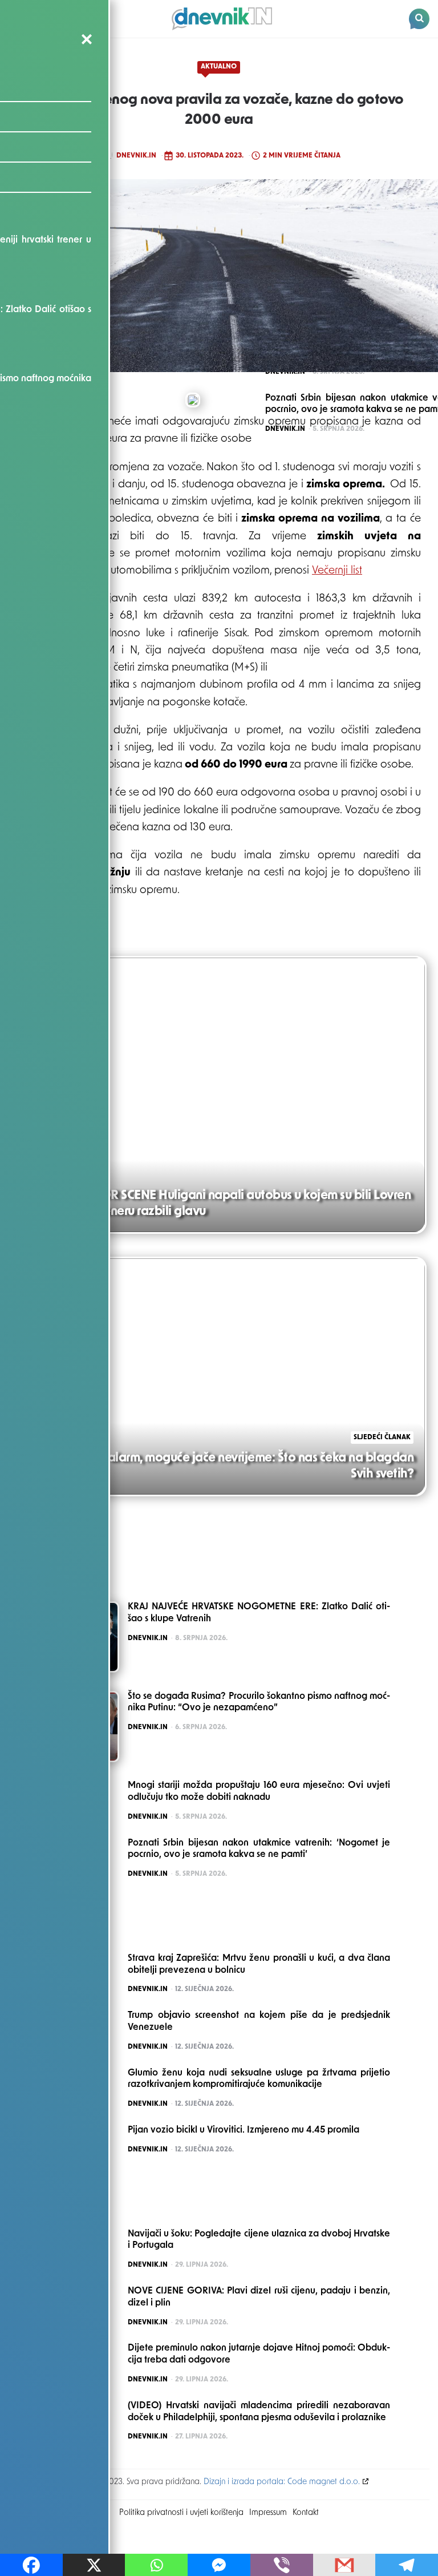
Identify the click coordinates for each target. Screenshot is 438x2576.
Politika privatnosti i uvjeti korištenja (181, 2513)
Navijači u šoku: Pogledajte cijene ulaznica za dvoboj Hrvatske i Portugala (259, 2240)
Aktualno (219, 67)
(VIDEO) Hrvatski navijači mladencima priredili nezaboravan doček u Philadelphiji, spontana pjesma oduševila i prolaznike (259, 2412)
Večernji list (337, 571)
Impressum (268, 2513)
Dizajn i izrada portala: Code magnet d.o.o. (282, 2482)
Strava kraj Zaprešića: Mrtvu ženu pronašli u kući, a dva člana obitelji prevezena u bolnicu (259, 1965)
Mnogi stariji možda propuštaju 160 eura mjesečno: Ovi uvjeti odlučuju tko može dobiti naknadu (259, 1792)
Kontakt (306, 2513)
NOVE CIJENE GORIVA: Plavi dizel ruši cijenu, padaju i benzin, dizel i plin (259, 2297)
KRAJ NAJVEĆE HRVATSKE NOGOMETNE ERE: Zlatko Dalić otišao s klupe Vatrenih (259, 1613)
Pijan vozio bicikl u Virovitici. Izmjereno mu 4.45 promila (244, 2130)
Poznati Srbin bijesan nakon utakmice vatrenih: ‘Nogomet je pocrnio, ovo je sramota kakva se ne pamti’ (259, 1849)
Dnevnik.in (136, 156)
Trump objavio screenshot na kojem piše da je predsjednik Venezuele (259, 2022)
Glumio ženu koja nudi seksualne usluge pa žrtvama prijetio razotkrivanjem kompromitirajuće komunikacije (259, 2079)
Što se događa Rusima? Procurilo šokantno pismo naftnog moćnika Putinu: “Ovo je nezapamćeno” (259, 1703)
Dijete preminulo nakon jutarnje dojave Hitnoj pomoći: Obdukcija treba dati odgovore (259, 2354)
